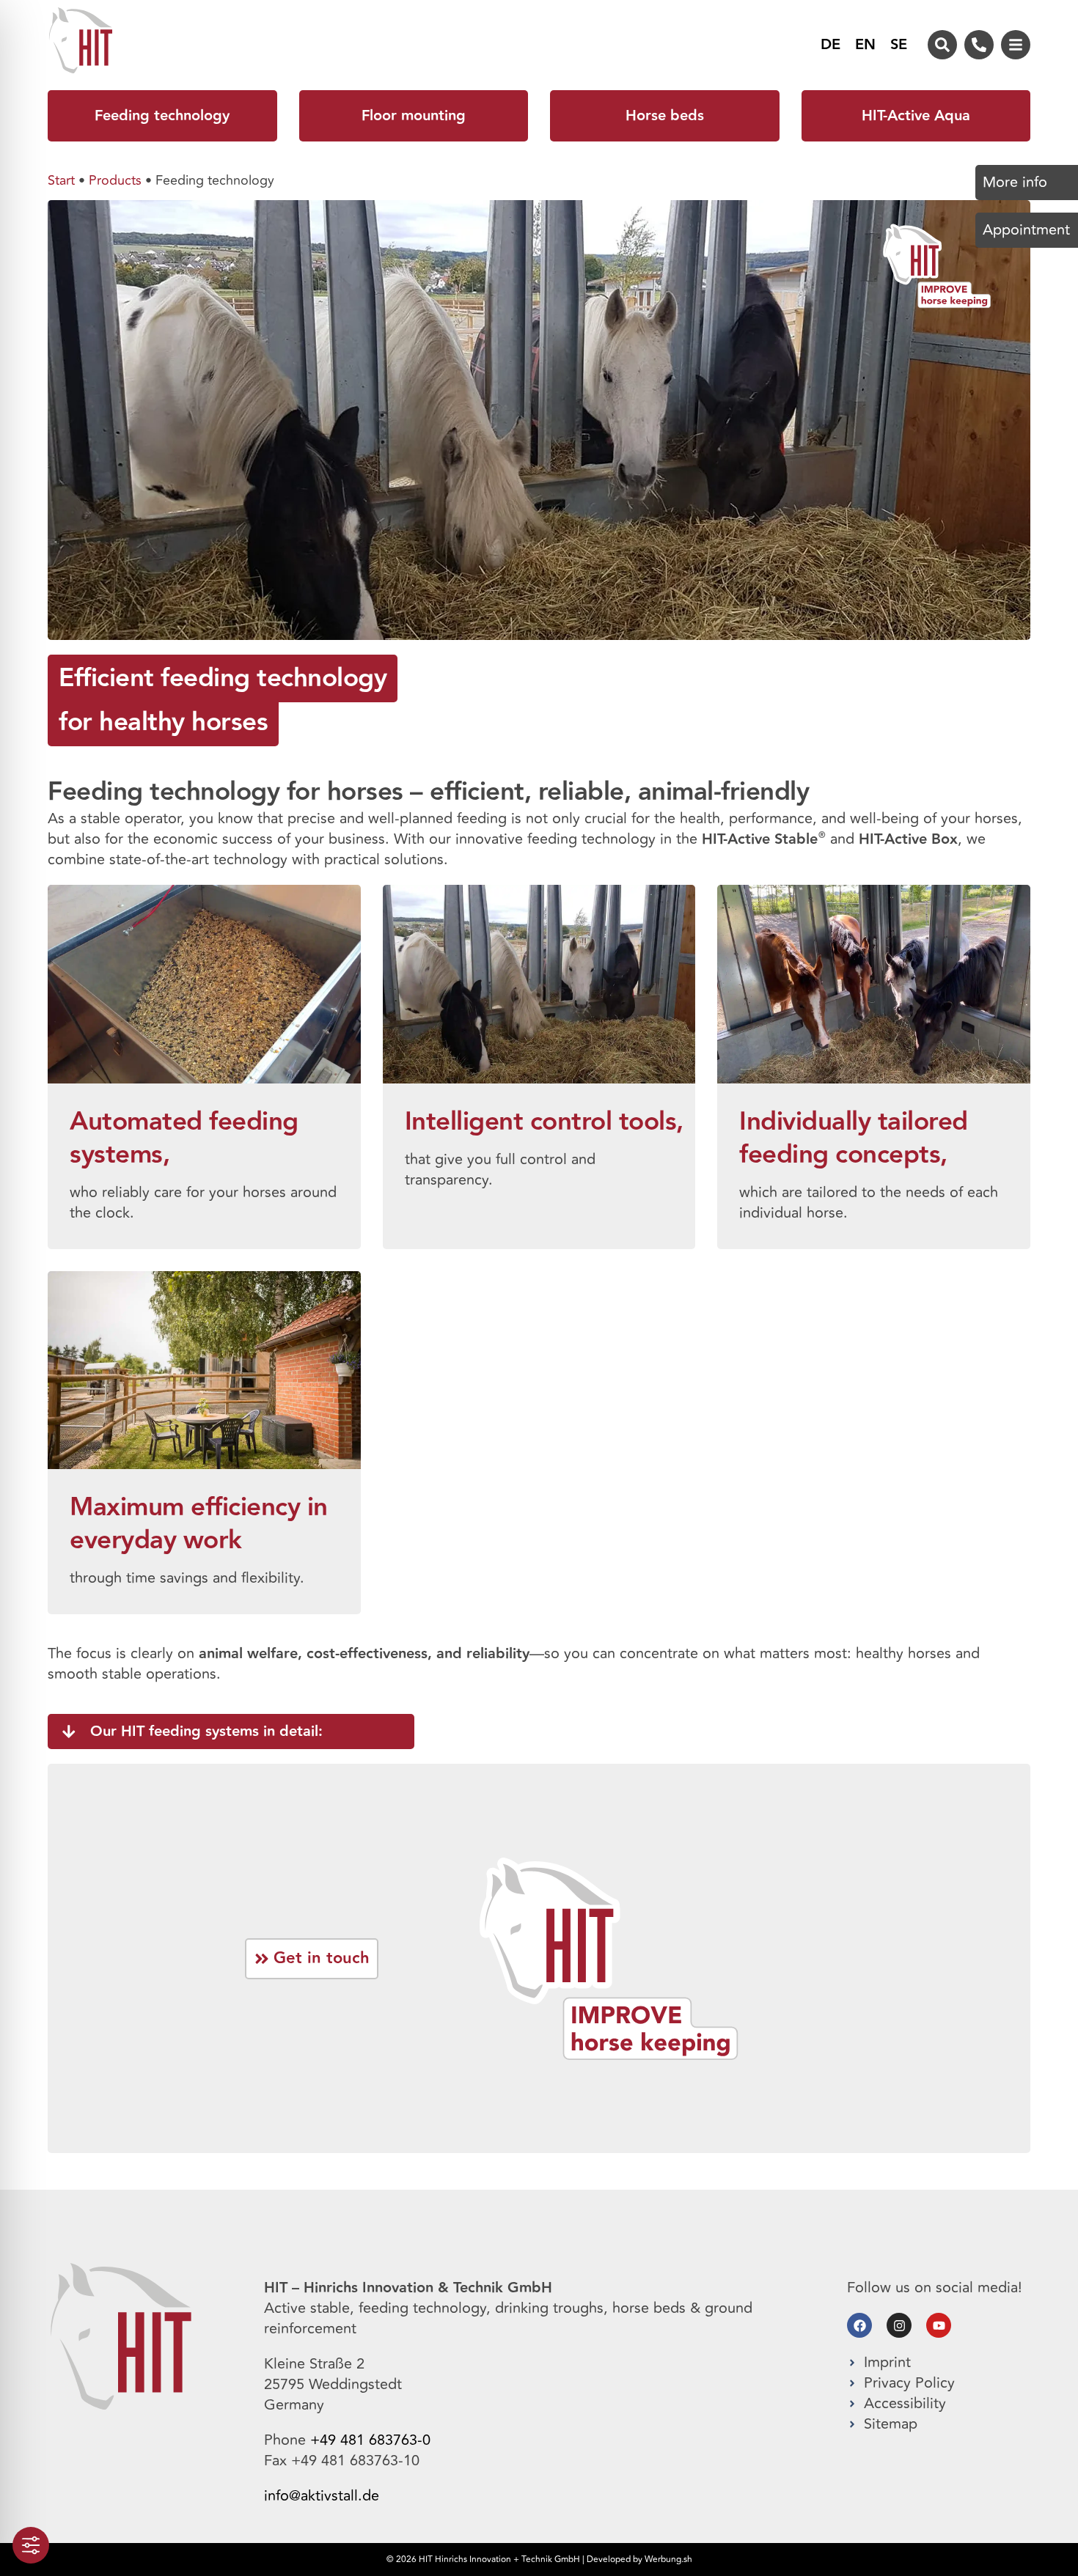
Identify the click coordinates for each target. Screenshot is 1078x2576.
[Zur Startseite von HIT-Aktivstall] (121, 2336)
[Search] (942, 45)
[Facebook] (859, 2325)
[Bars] (1016, 45)
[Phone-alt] (979, 45)
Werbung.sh (668, 2560)
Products (115, 180)
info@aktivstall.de (322, 2496)
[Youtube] (939, 2325)
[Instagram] (899, 2325)
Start (61, 180)
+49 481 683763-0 (370, 2440)
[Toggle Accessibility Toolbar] (31, 2545)
